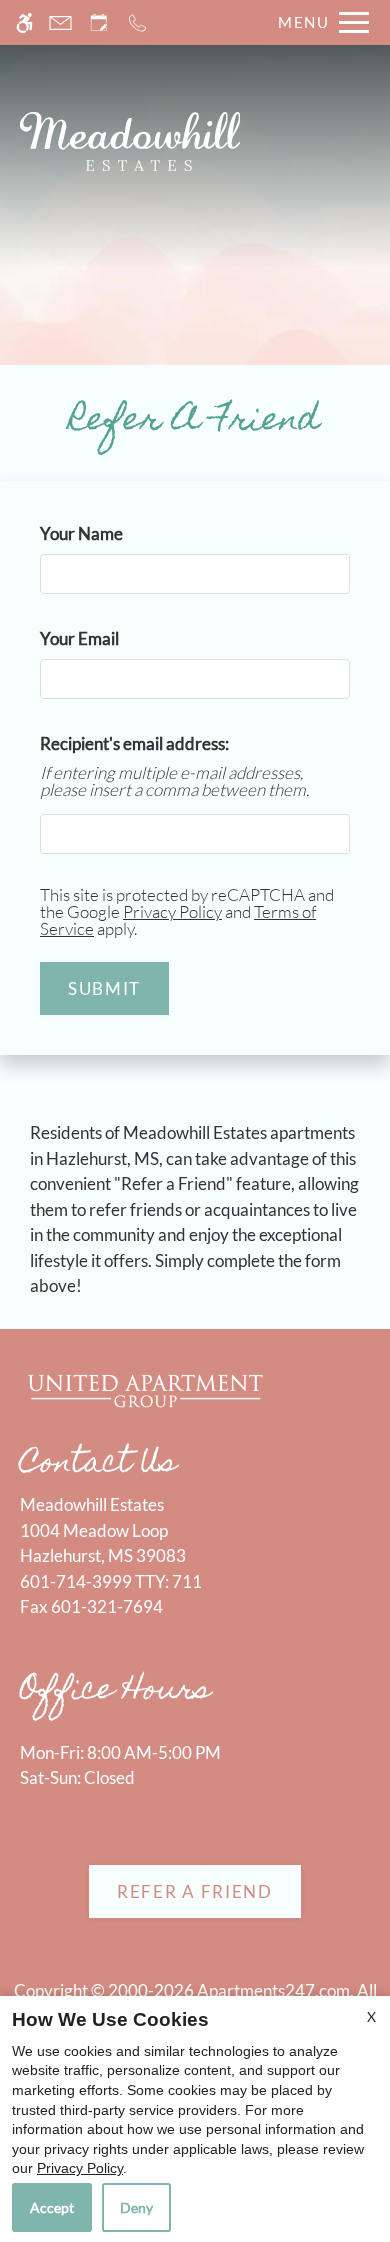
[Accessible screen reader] (24, 22)
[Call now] (137, 22)
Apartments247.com (273, 1990)
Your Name (114, 533)
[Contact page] (60, 22)
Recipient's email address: (134, 743)
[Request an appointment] (99, 22)
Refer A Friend (195, 1891)
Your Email (112, 638)
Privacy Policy (172, 911)
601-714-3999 (111, 1581)
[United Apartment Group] (145, 1388)
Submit (104, 988)
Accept (52, 2207)
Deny (136, 2207)
